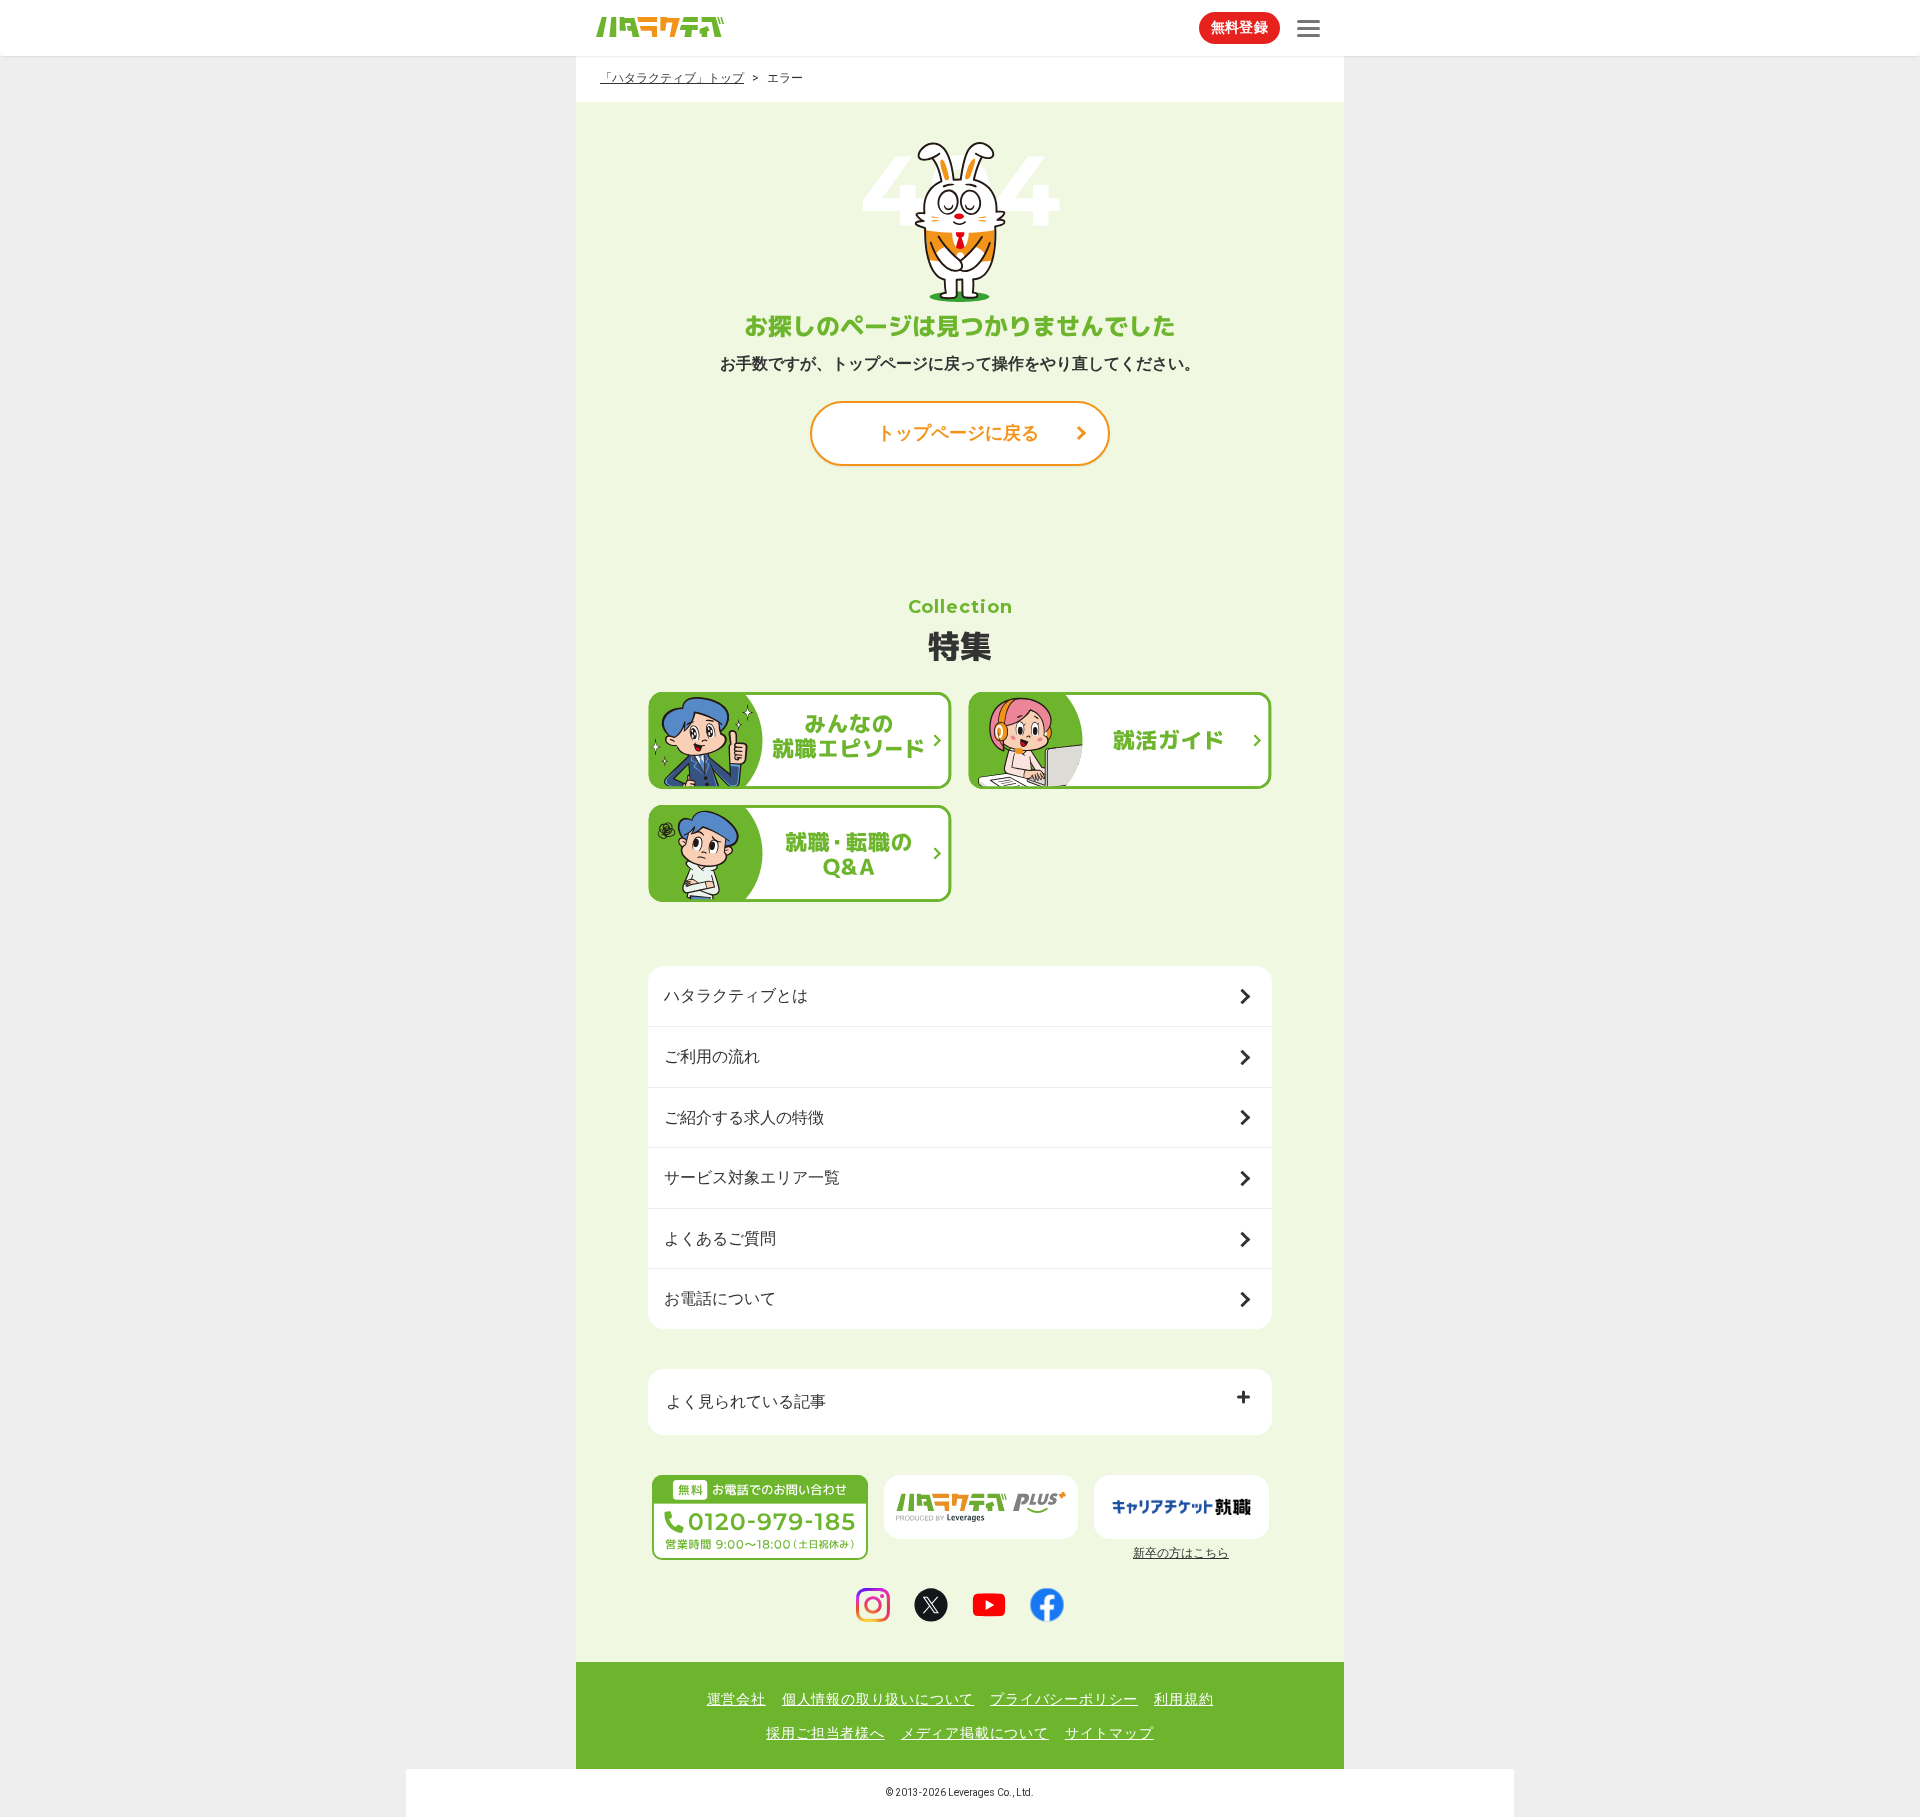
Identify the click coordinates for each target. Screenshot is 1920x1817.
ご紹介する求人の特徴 (744, 1117)
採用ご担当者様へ (825, 1733)
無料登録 (1239, 27)
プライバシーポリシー (1064, 1699)
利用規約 (1183, 1699)
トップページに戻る (958, 432)
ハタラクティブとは (736, 995)
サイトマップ (1109, 1733)
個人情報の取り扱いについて (878, 1699)
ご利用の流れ (712, 1056)
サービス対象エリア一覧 (752, 1177)
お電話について (720, 1298)
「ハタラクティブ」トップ (672, 78)
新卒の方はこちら (1181, 1553)
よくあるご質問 (720, 1238)
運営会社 (736, 1699)
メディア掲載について (975, 1733)
